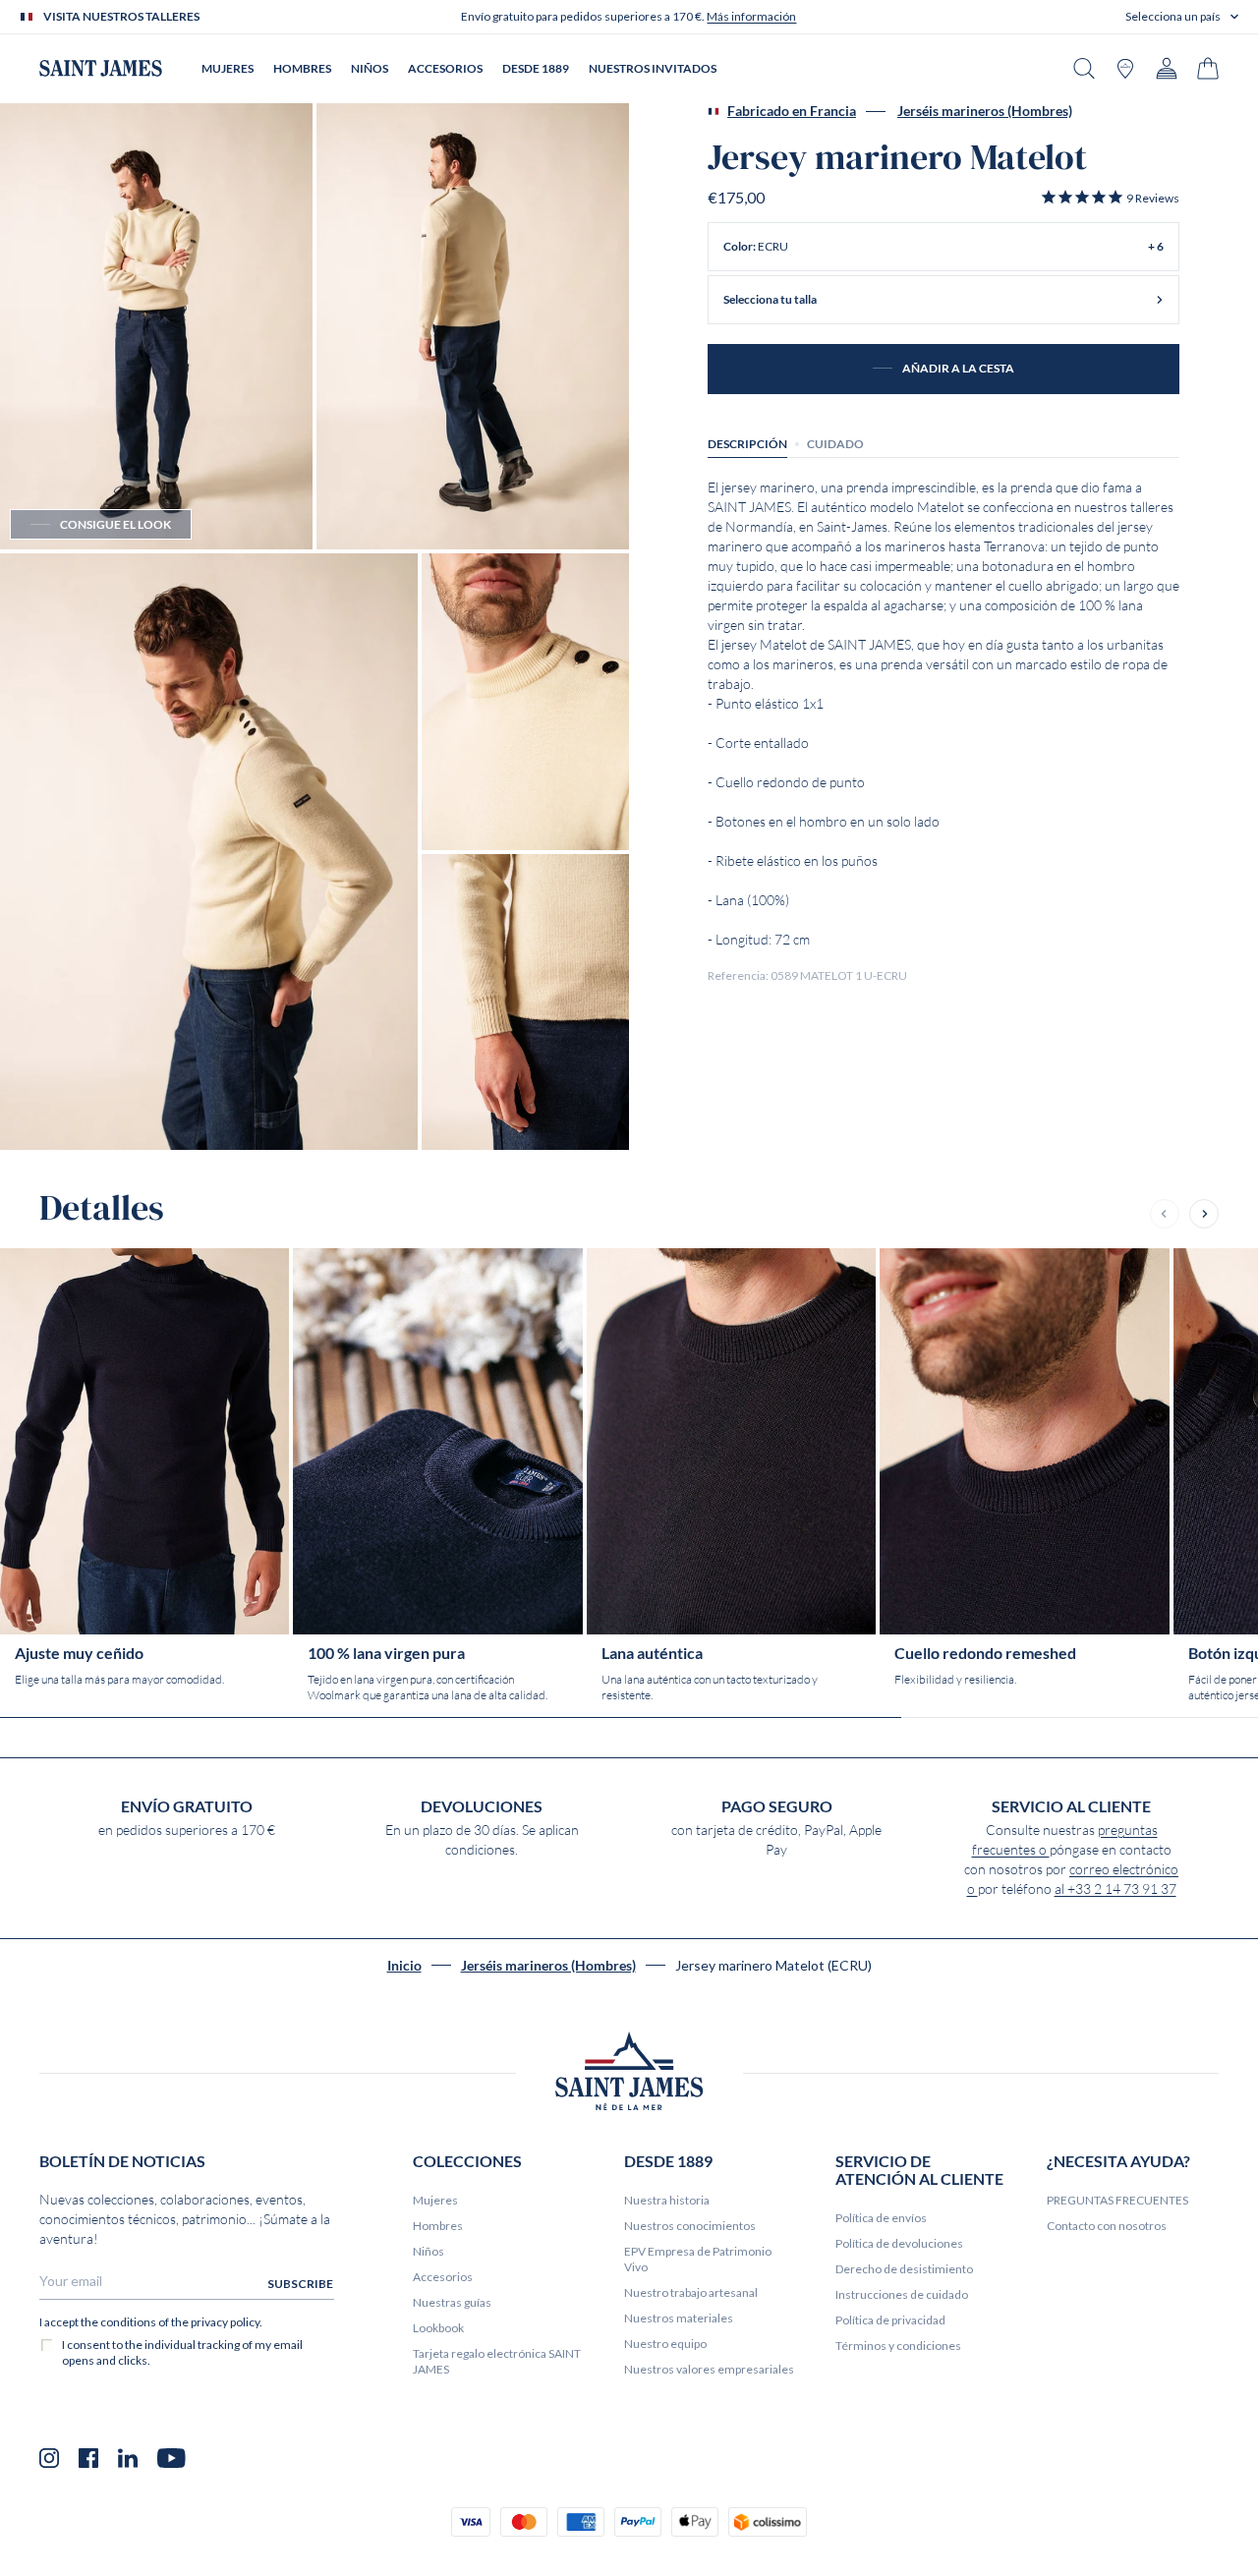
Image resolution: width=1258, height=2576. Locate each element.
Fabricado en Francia (792, 111)
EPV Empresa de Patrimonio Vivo (698, 2259)
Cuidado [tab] (835, 444)
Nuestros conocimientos (690, 2226)
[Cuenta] (1167, 68)
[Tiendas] (1125, 68)
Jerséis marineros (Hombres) (985, 111)
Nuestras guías (452, 2302)
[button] (1182, 17)
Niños (429, 2251)
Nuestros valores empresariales (709, 2369)
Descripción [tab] (747, 444)
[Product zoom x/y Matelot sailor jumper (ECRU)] (156, 326)
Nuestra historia (667, 2200)
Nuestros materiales (679, 2318)
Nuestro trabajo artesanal (691, 2292)
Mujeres (435, 2200)
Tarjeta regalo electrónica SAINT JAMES (497, 2361)
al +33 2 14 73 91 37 (1115, 1889)
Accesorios (443, 2277)
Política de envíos (881, 2218)
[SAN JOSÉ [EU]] (101, 68)
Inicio (404, 1966)
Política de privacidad (890, 2320)
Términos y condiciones (898, 2346)
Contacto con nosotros (1107, 2226)
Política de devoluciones (899, 2243)
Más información (751, 16)
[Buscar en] (1084, 68)
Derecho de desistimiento (904, 2269)
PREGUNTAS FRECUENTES (1117, 2200)
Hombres (438, 2226)
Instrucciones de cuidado (902, 2294)
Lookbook (438, 2328)
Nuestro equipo (665, 2344)
